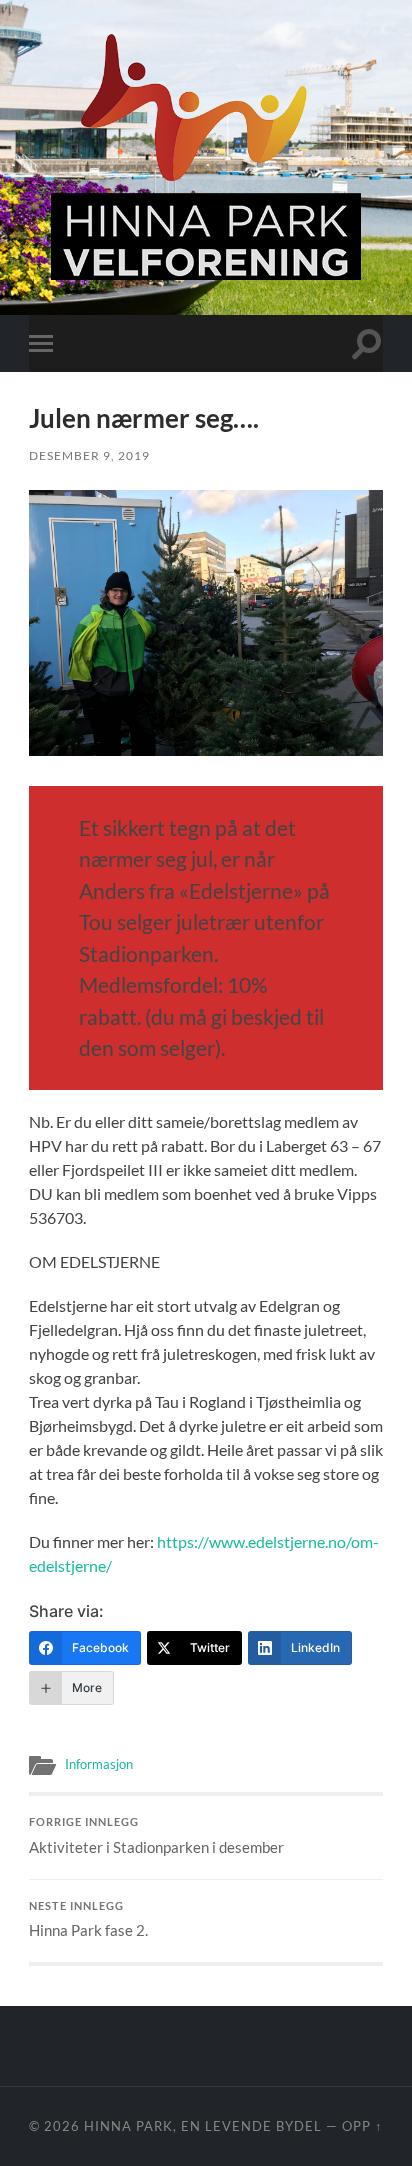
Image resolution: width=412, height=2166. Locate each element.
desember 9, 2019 (89, 455)
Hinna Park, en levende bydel (203, 2126)
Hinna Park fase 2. (88, 1920)
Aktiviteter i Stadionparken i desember (156, 1836)
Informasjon (99, 1764)
